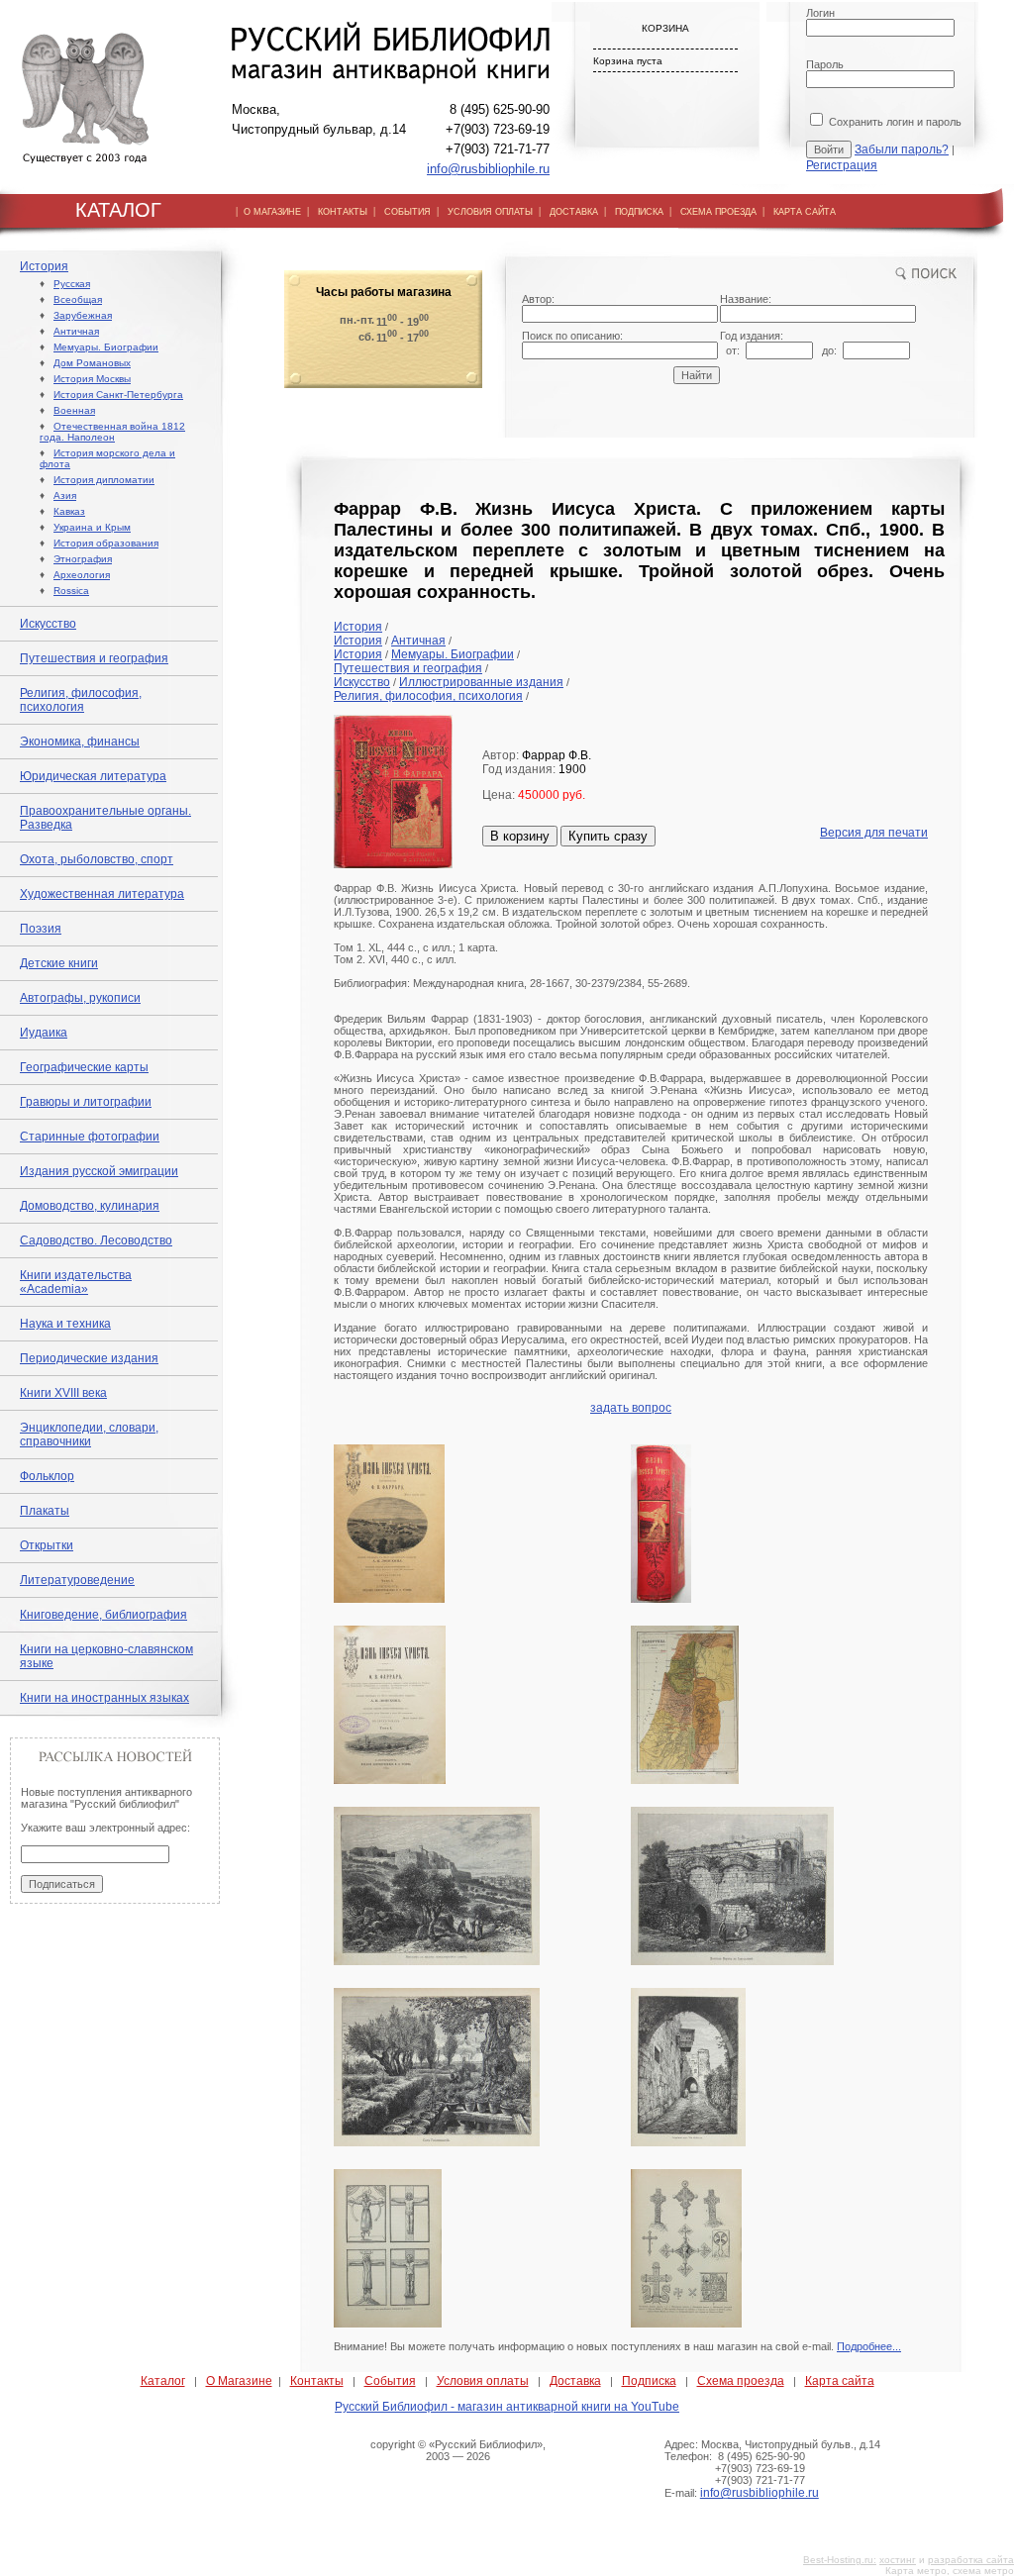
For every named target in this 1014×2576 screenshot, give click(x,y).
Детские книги (59, 963)
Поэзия (41, 929)
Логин (820, 13)
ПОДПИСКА (639, 212)
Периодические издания (89, 1358)
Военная (74, 410)
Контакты (317, 2381)
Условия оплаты (483, 2381)
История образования (106, 543)
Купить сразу (608, 836)
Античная (76, 331)
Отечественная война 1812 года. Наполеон (112, 432)
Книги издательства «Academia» (76, 1282)
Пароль (825, 64)
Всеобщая (78, 299)
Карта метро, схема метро (950, 2571)
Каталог (163, 2381)
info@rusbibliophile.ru (488, 169)
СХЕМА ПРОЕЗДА (718, 212)
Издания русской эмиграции (99, 1171)
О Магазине (239, 2381)
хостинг (898, 2560)
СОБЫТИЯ (407, 212)
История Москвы (92, 379)
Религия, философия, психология (81, 700)
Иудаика (44, 1033)
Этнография (83, 559)
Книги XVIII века (63, 1393)
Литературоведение (77, 1580)
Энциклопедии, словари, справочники (89, 1435)
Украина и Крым (92, 527)
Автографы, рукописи (80, 998)
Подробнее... (869, 2346)
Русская (72, 284)
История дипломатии (104, 480)
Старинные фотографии (90, 1137)
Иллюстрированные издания (481, 682)
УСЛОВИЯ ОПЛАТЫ (490, 212)
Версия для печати (874, 833)
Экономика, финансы (80, 742)
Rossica (71, 591)
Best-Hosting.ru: (840, 2560)
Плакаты (45, 1511)
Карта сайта (840, 2381)
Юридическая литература (93, 776)
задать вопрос (631, 1408)
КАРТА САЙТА (805, 212)
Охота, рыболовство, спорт (97, 859)
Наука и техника (65, 1324)
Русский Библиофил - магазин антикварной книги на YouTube (507, 2407)
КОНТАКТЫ (343, 212)
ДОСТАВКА (574, 212)
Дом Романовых (92, 363)
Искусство (48, 624)
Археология (82, 575)
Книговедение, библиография (103, 1615)
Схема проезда (741, 2381)
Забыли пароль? (902, 149)
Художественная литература (102, 894)
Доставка (575, 2381)
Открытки (47, 1545)
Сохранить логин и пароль (894, 122)
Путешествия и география (94, 658)
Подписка (649, 2381)
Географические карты (84, 1067)
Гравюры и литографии (86, 1102)
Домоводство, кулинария (90, 1206)
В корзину (520, 836)
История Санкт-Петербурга (118, 395)
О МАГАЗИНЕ (272, 212)
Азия (65, 495)
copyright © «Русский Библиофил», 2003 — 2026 (458, 2450)
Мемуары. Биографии (106, 347)
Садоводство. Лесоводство (96, 1240)
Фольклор (47, 1476)
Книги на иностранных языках (104, 1698)
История (44, 266)
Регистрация (842, 165)
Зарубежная (83, 315)
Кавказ (69, 511)
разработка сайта (971, 2560)
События (390, 2381)
